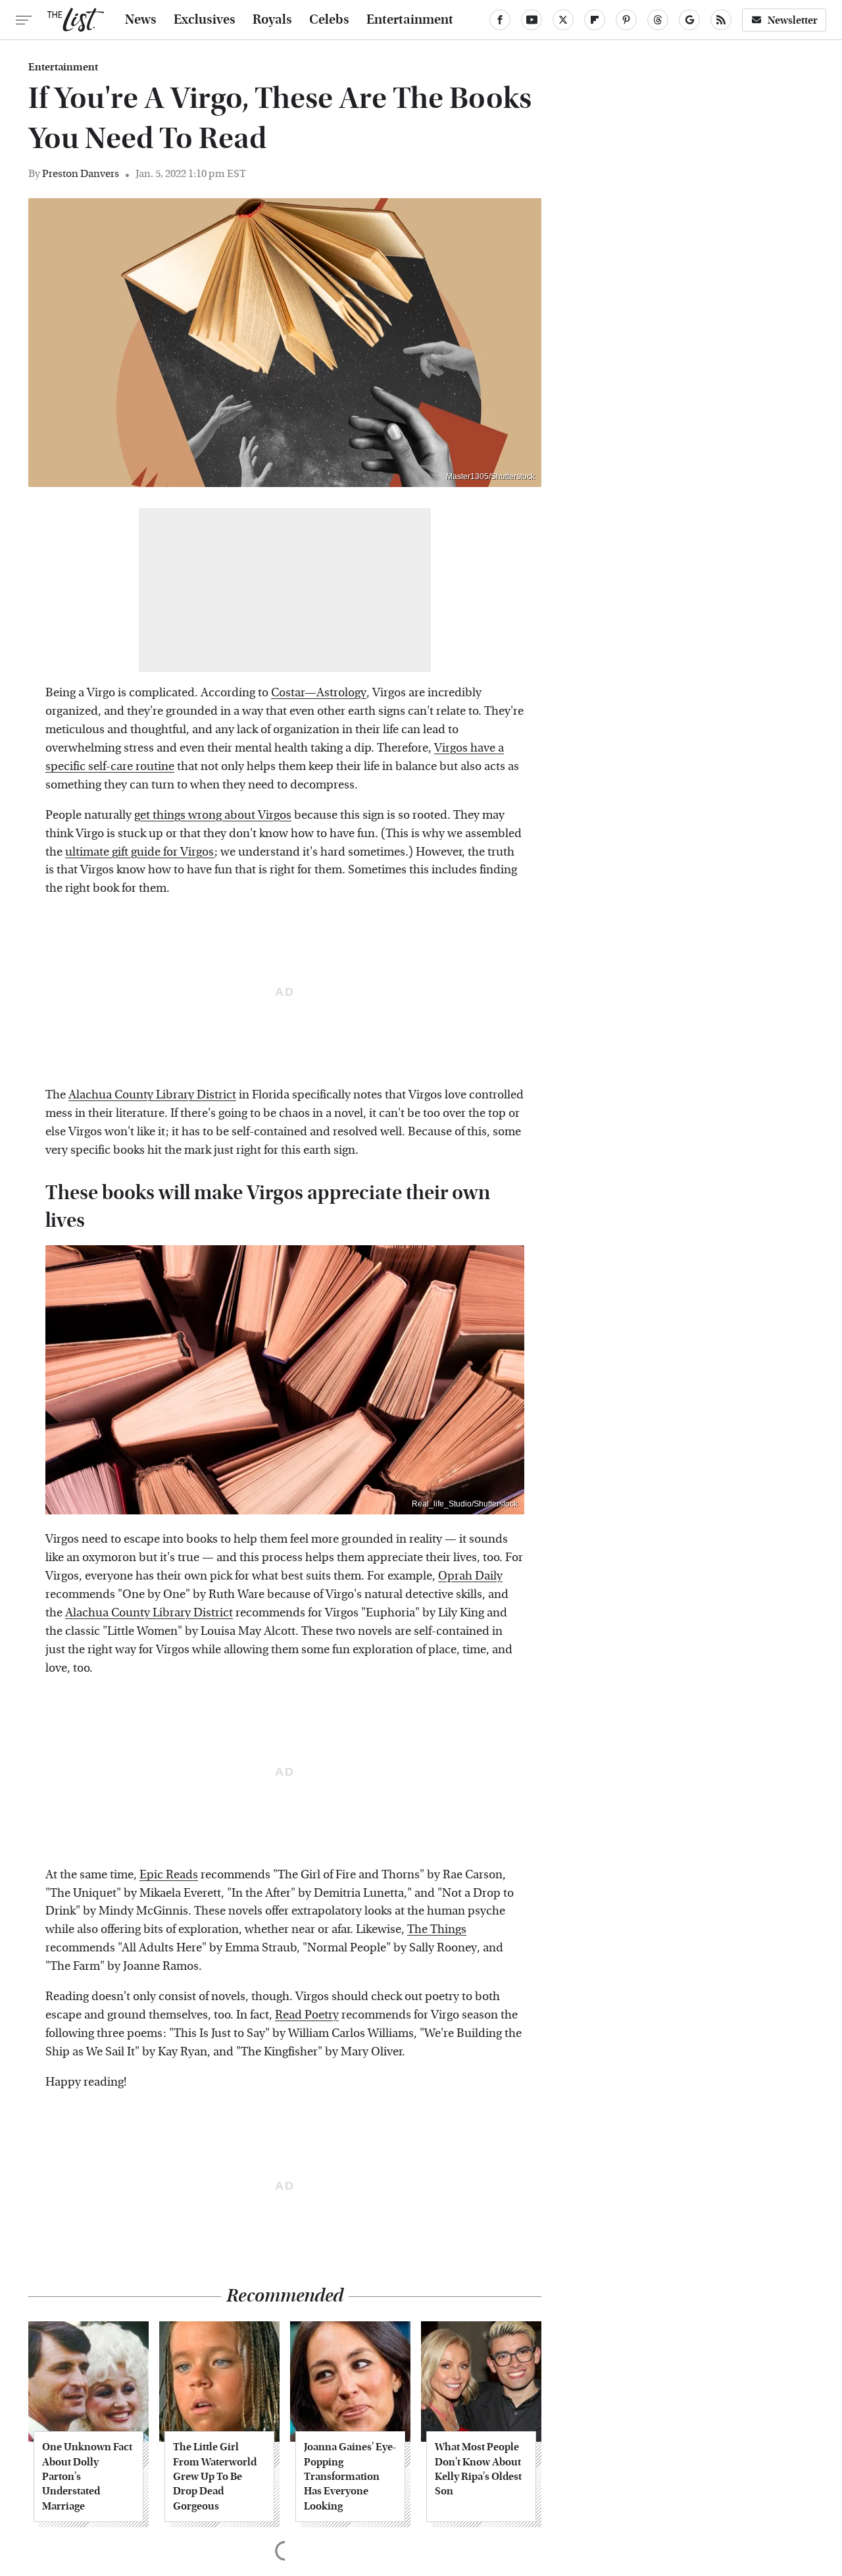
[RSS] (721, 20)
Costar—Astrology (319, 693)
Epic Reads (169, 1875)
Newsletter (793, 20)
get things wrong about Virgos (213, 815)
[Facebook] (500, 20)
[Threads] (658, 20)
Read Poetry (307, 2015)
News (141, 20)
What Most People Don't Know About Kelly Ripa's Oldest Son (478, 2469)
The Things (437, 1929)
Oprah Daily (470, 1576)
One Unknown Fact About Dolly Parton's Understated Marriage (87, 2476)
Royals (272, 20)
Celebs (329, 20)
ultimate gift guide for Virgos (140, 852)
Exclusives (205, 20)
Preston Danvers (81, 173)
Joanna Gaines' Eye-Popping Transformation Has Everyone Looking (350, 2476)
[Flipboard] (595, 20)
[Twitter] (563, 20)
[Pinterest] (626, 20)
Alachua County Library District (152, 1095)
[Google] (689, 20)
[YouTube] (532, 20)
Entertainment (410, 20)
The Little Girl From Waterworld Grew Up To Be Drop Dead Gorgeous (215, 2476)
